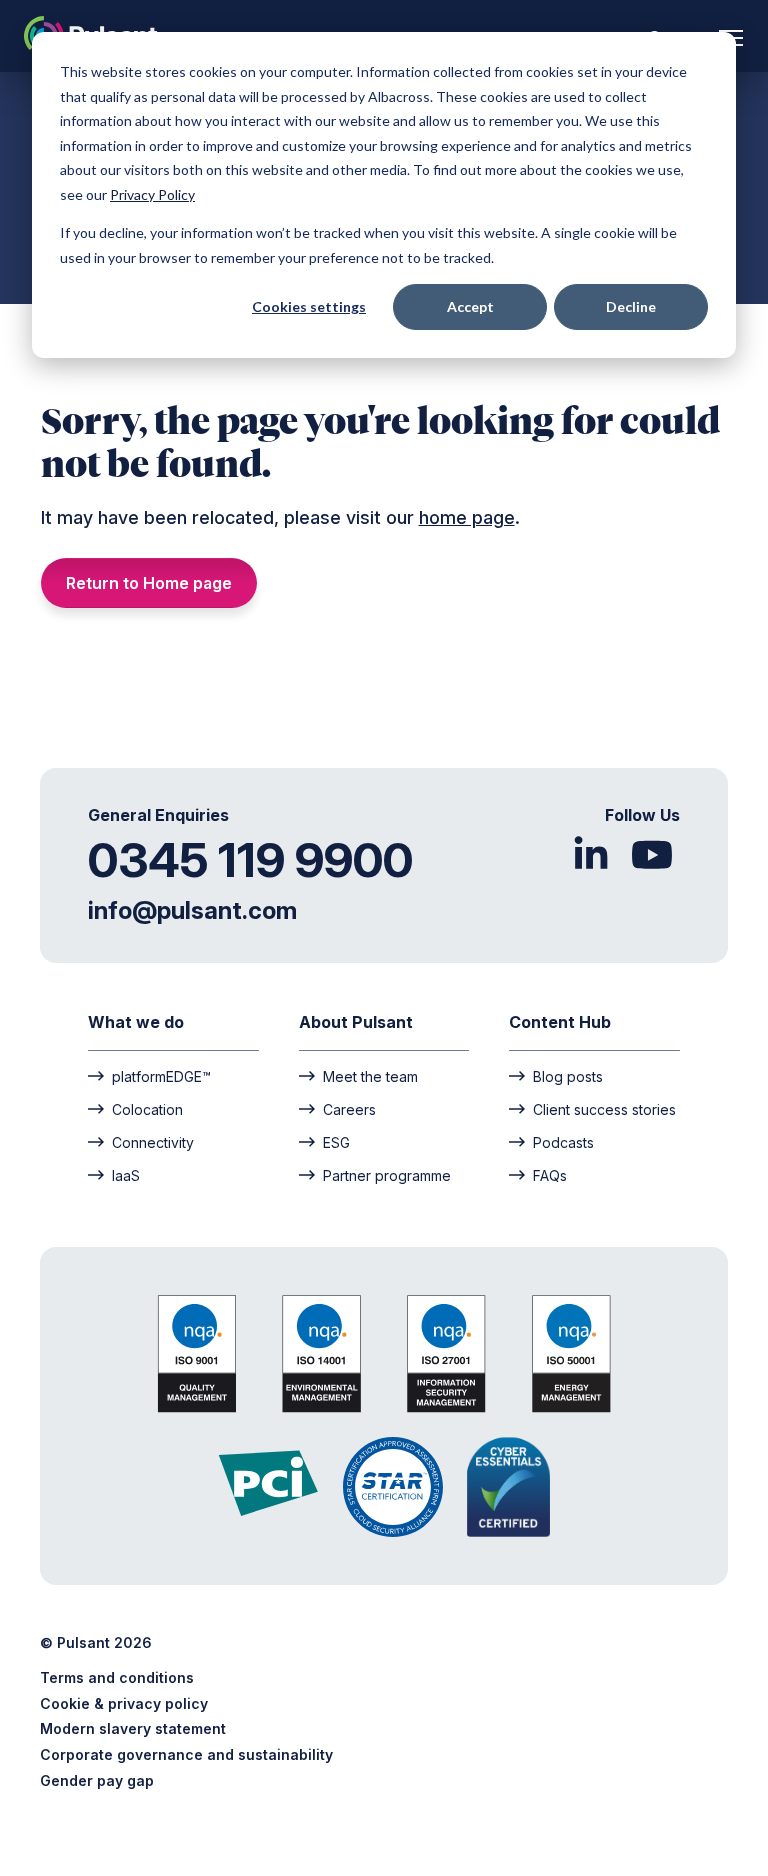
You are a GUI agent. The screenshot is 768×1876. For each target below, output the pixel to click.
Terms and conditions (117, 1677)
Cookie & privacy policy (124, 1703)
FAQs (550, 1175)
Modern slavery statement (133, 1728)
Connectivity (153, 1142)
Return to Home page (149, 583)
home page (467, 517)
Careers (349, 1109)
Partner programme (387, 1175)
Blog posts (568, 1076)
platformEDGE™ (161, 1076)
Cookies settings (309, 306)
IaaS (126, 1175)
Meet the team (370, 1076)
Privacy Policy (152, 194)
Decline (631, 306)
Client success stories (604, 1109)
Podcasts (563, 1142)
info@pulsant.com (192, 910)
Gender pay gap (97, 1780)
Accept (470, 306)
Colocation (147, 1109)
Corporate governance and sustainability (186, 1754)
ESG (336, 1142)
